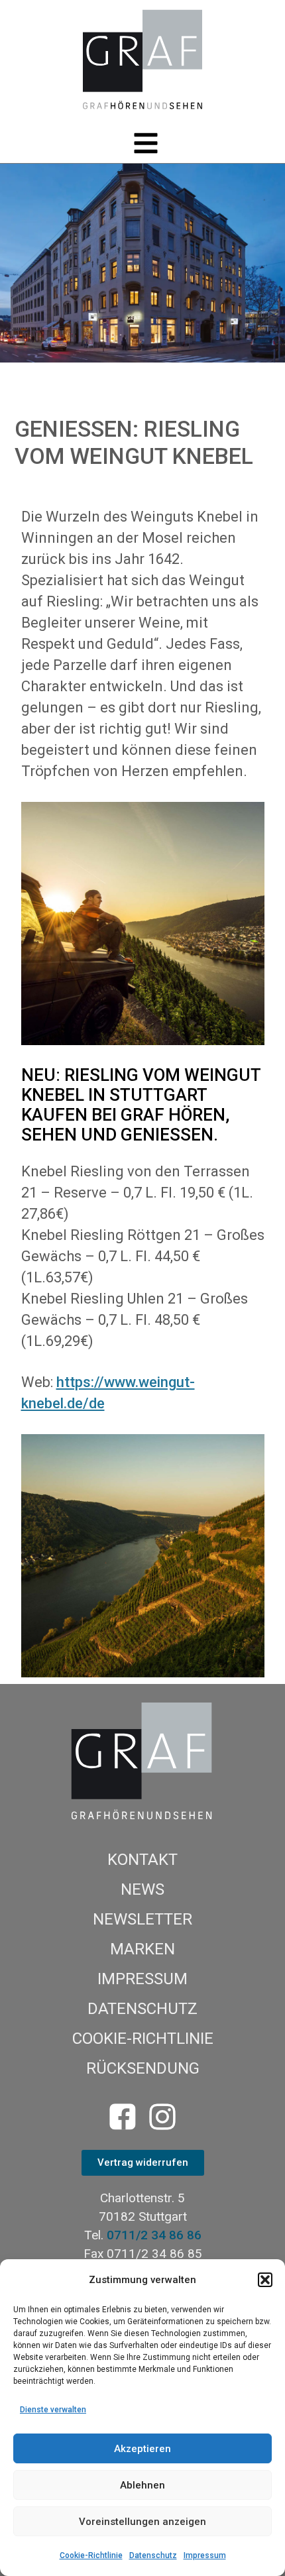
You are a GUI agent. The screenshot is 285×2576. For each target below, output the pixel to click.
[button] (265, 2280)
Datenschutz (153, 2555)
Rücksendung (143, 2068)
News (142, 1889)
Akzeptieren (142, 2449)
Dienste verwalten (53, 2410)
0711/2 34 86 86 (154, 2235)
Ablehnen (142, 2485)
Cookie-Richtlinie (91, 2555)
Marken (142, 1949)
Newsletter (142, 1919)
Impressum (205, 2555)
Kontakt (142, 1860)
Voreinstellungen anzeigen (142, 2522)
